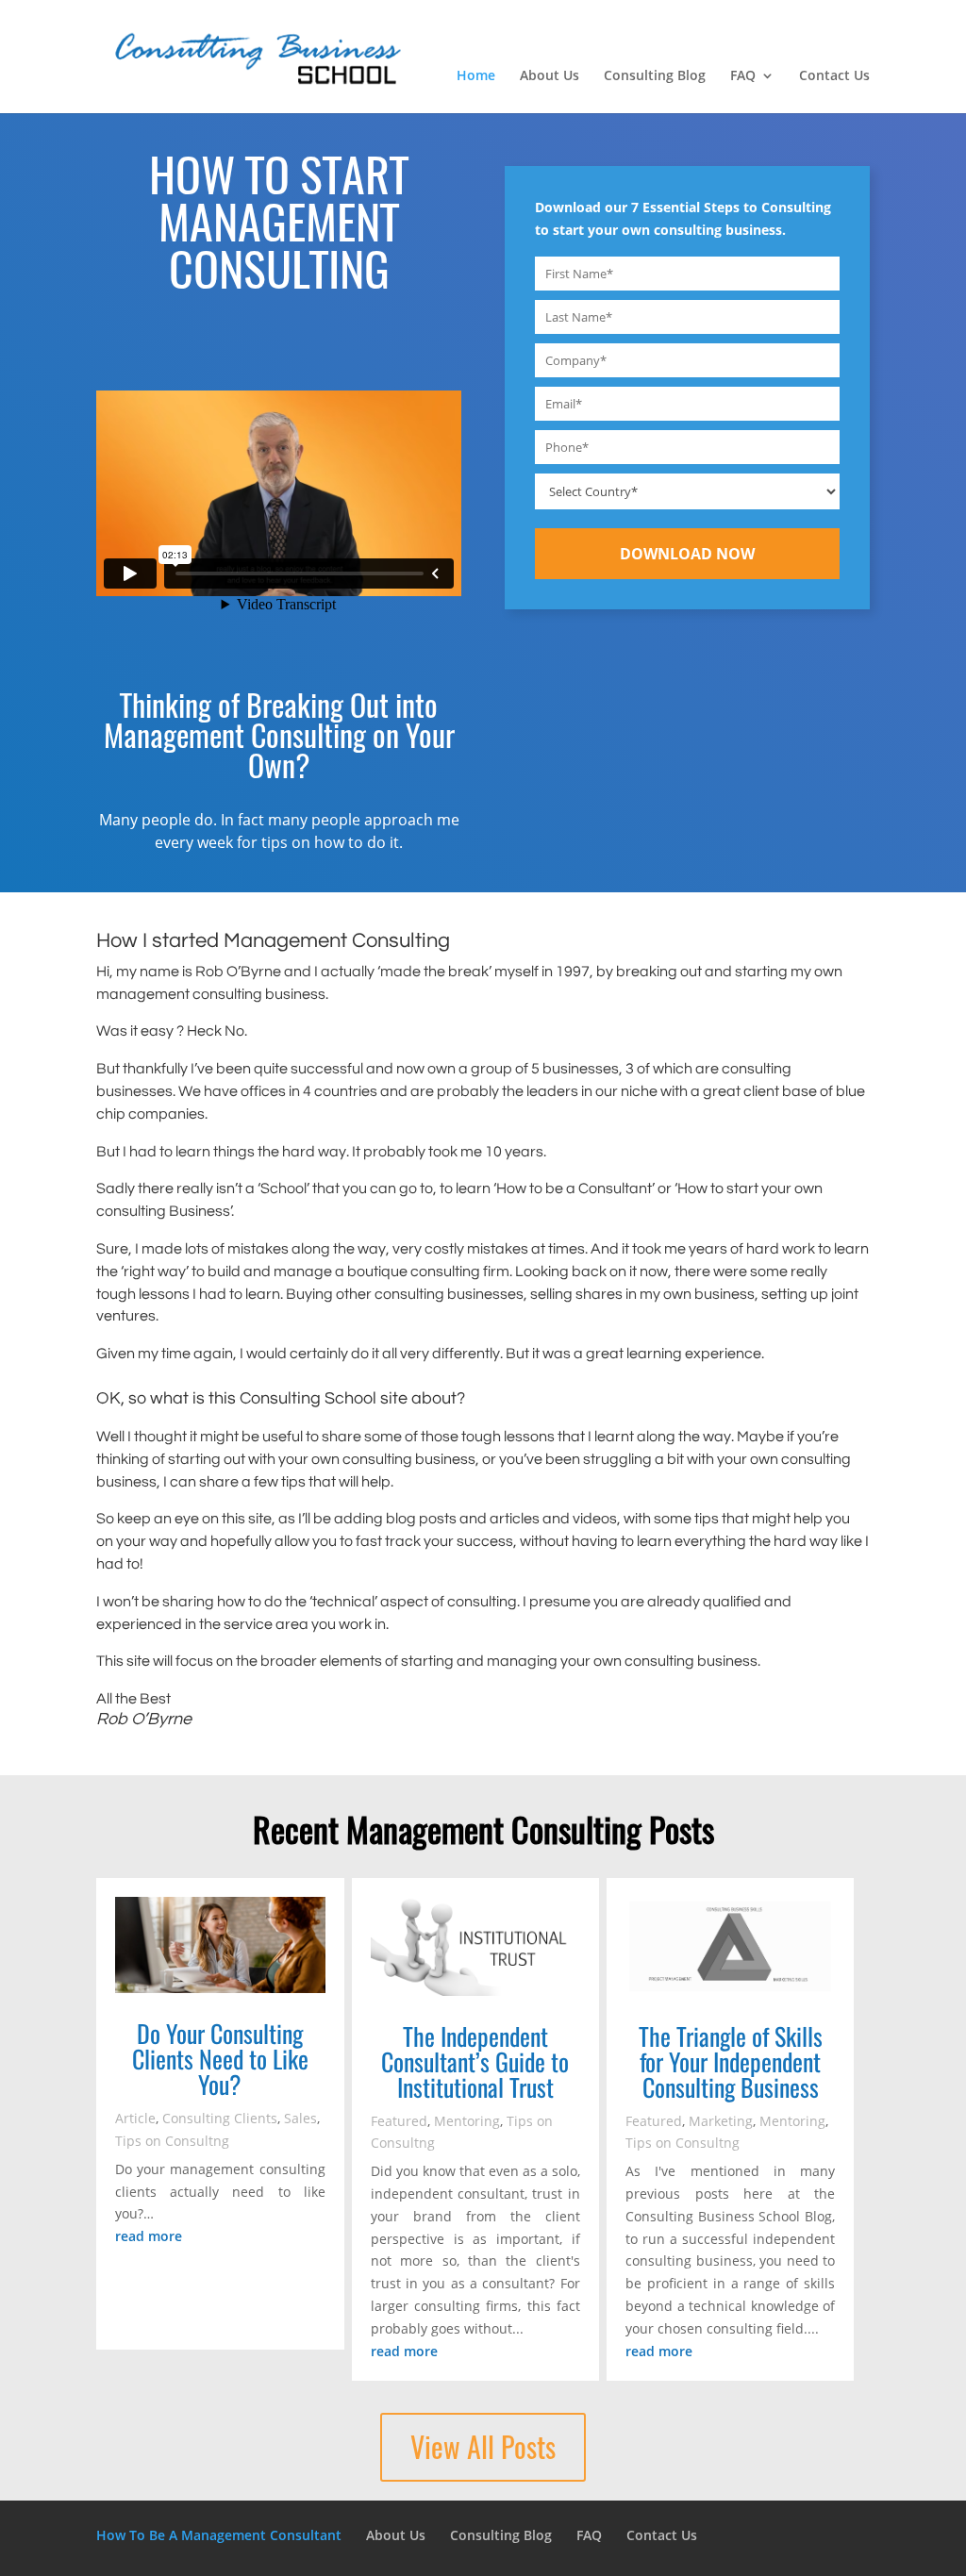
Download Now (687, 554)
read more (149, 2236)
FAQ (743, 76)
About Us (550, 76)
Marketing (721, 2121)
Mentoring (467, 2121)
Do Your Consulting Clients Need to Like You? (220, 2059)
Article (135, 2118)
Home (476, 76)
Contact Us (834, 76)
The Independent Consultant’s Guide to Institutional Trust (475, 2061)
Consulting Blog (655, 76)
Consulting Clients (220, 2118)
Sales (300, 2118)
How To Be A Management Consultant (219, 2535)
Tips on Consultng (172, 2141)
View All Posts (483, 2447)
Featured (399, 2121)
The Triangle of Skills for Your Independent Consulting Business (731, 2061)
